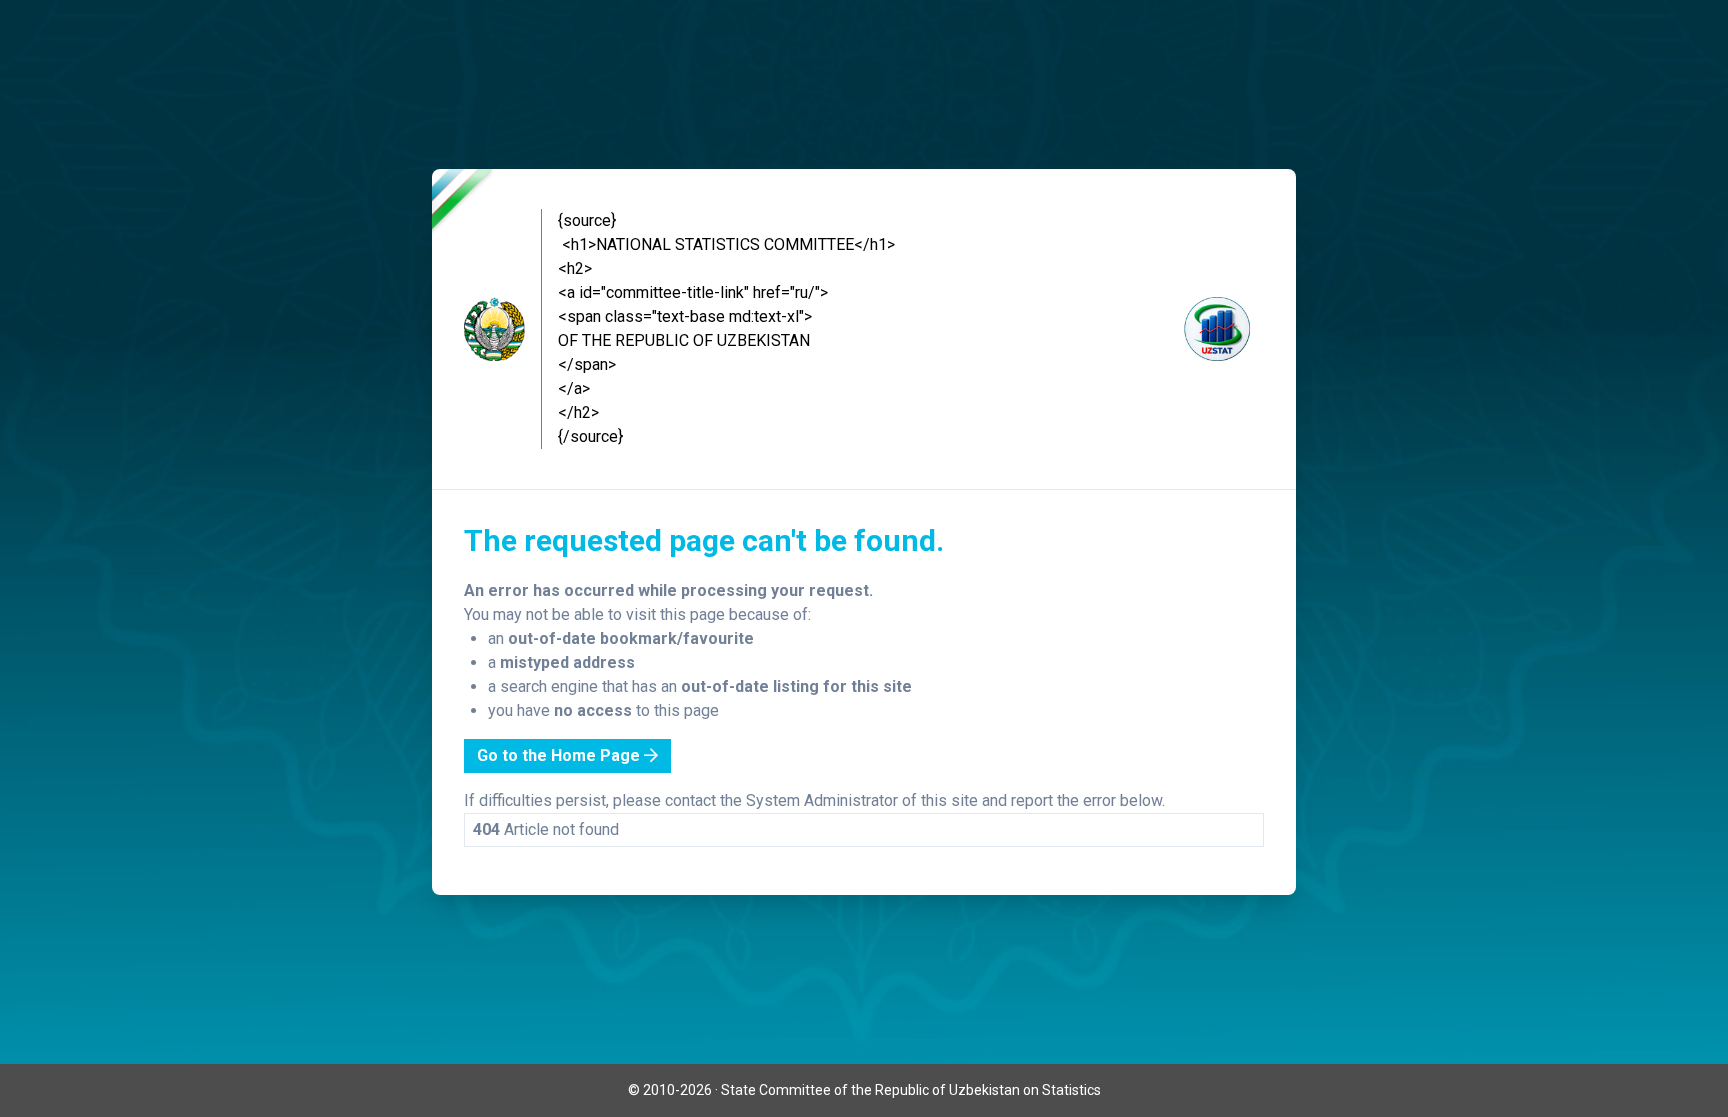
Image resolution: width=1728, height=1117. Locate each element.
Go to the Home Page (560, 755)
